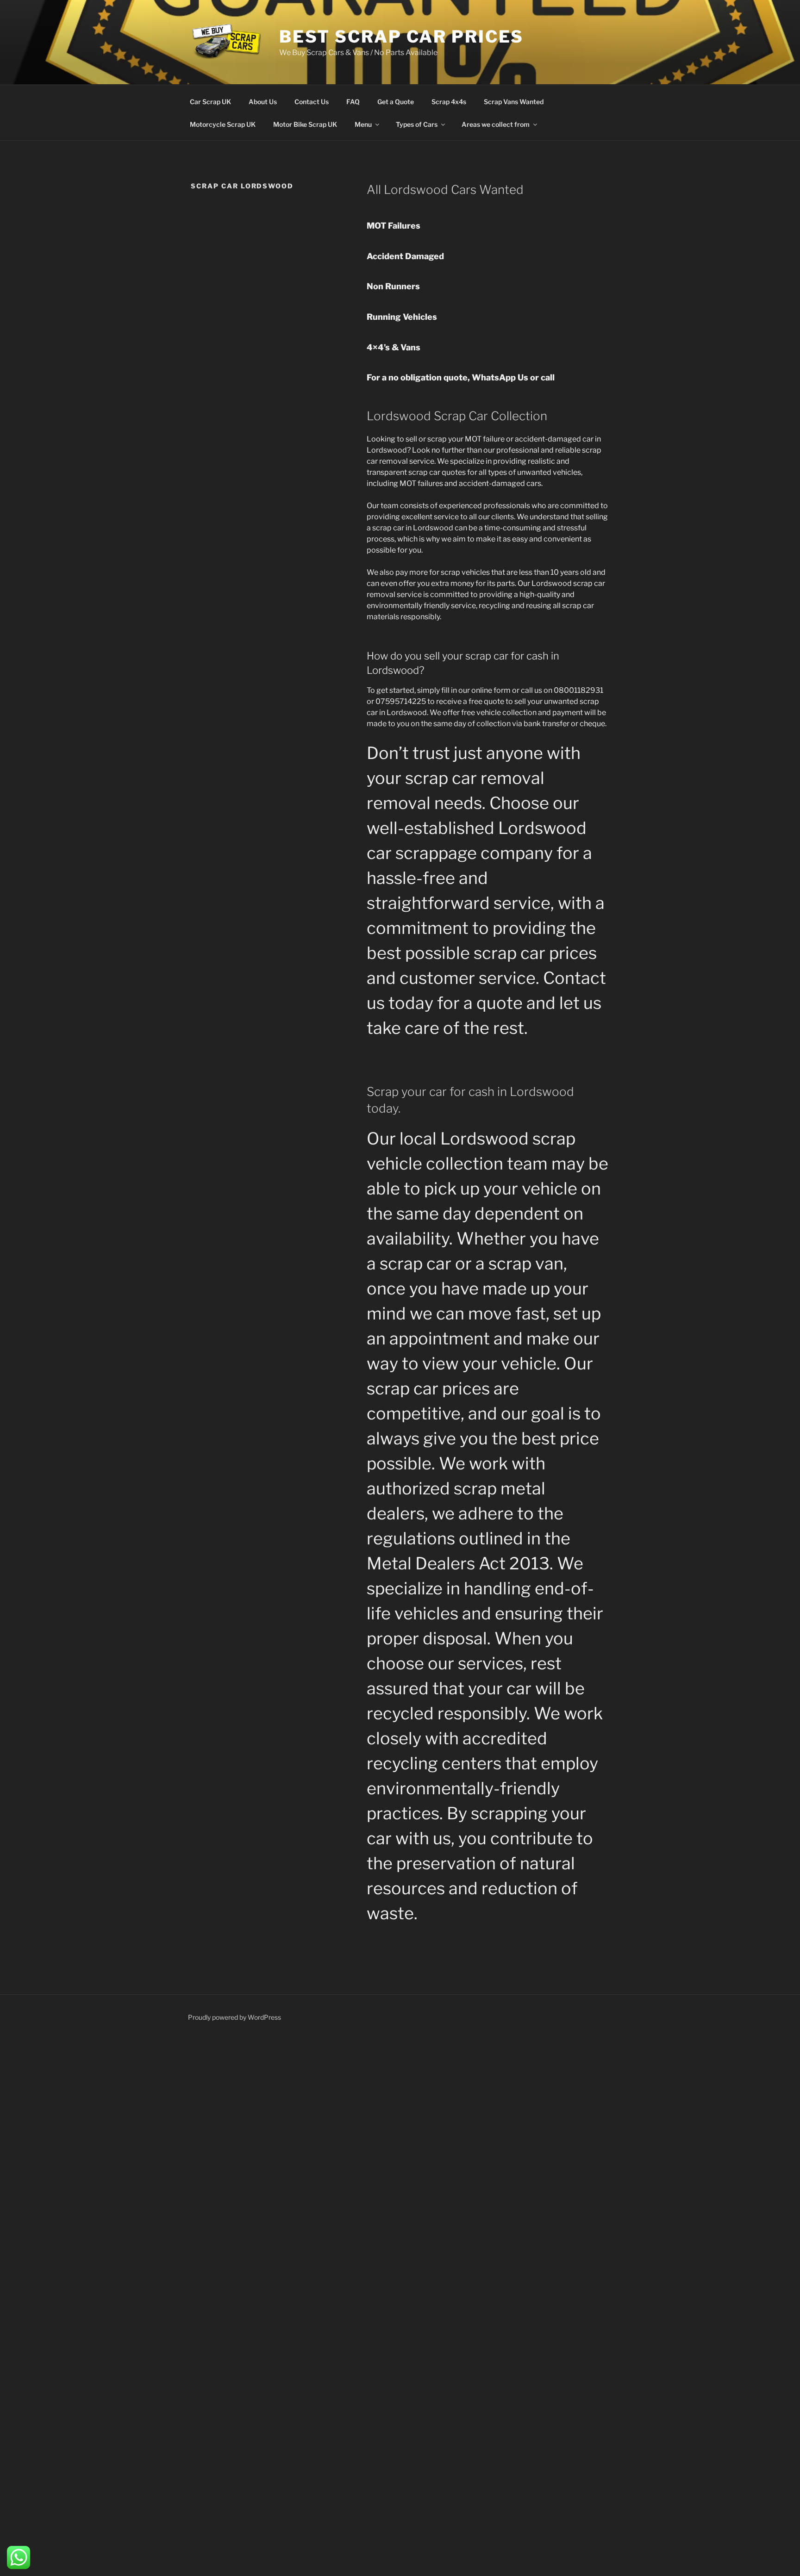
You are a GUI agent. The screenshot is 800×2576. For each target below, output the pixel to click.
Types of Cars (417, 124)
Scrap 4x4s (449, 102)
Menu (363, 124)
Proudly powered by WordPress (234, 2017)
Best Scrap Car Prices (401, 37)
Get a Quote (396, 102)
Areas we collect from (496, 124)
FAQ (353, 102)
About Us (263, 102)
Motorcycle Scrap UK (223, 124)
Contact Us (312, 102)
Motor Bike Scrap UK (305, 124)
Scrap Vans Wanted (514, 102)
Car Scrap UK (210, 102)
